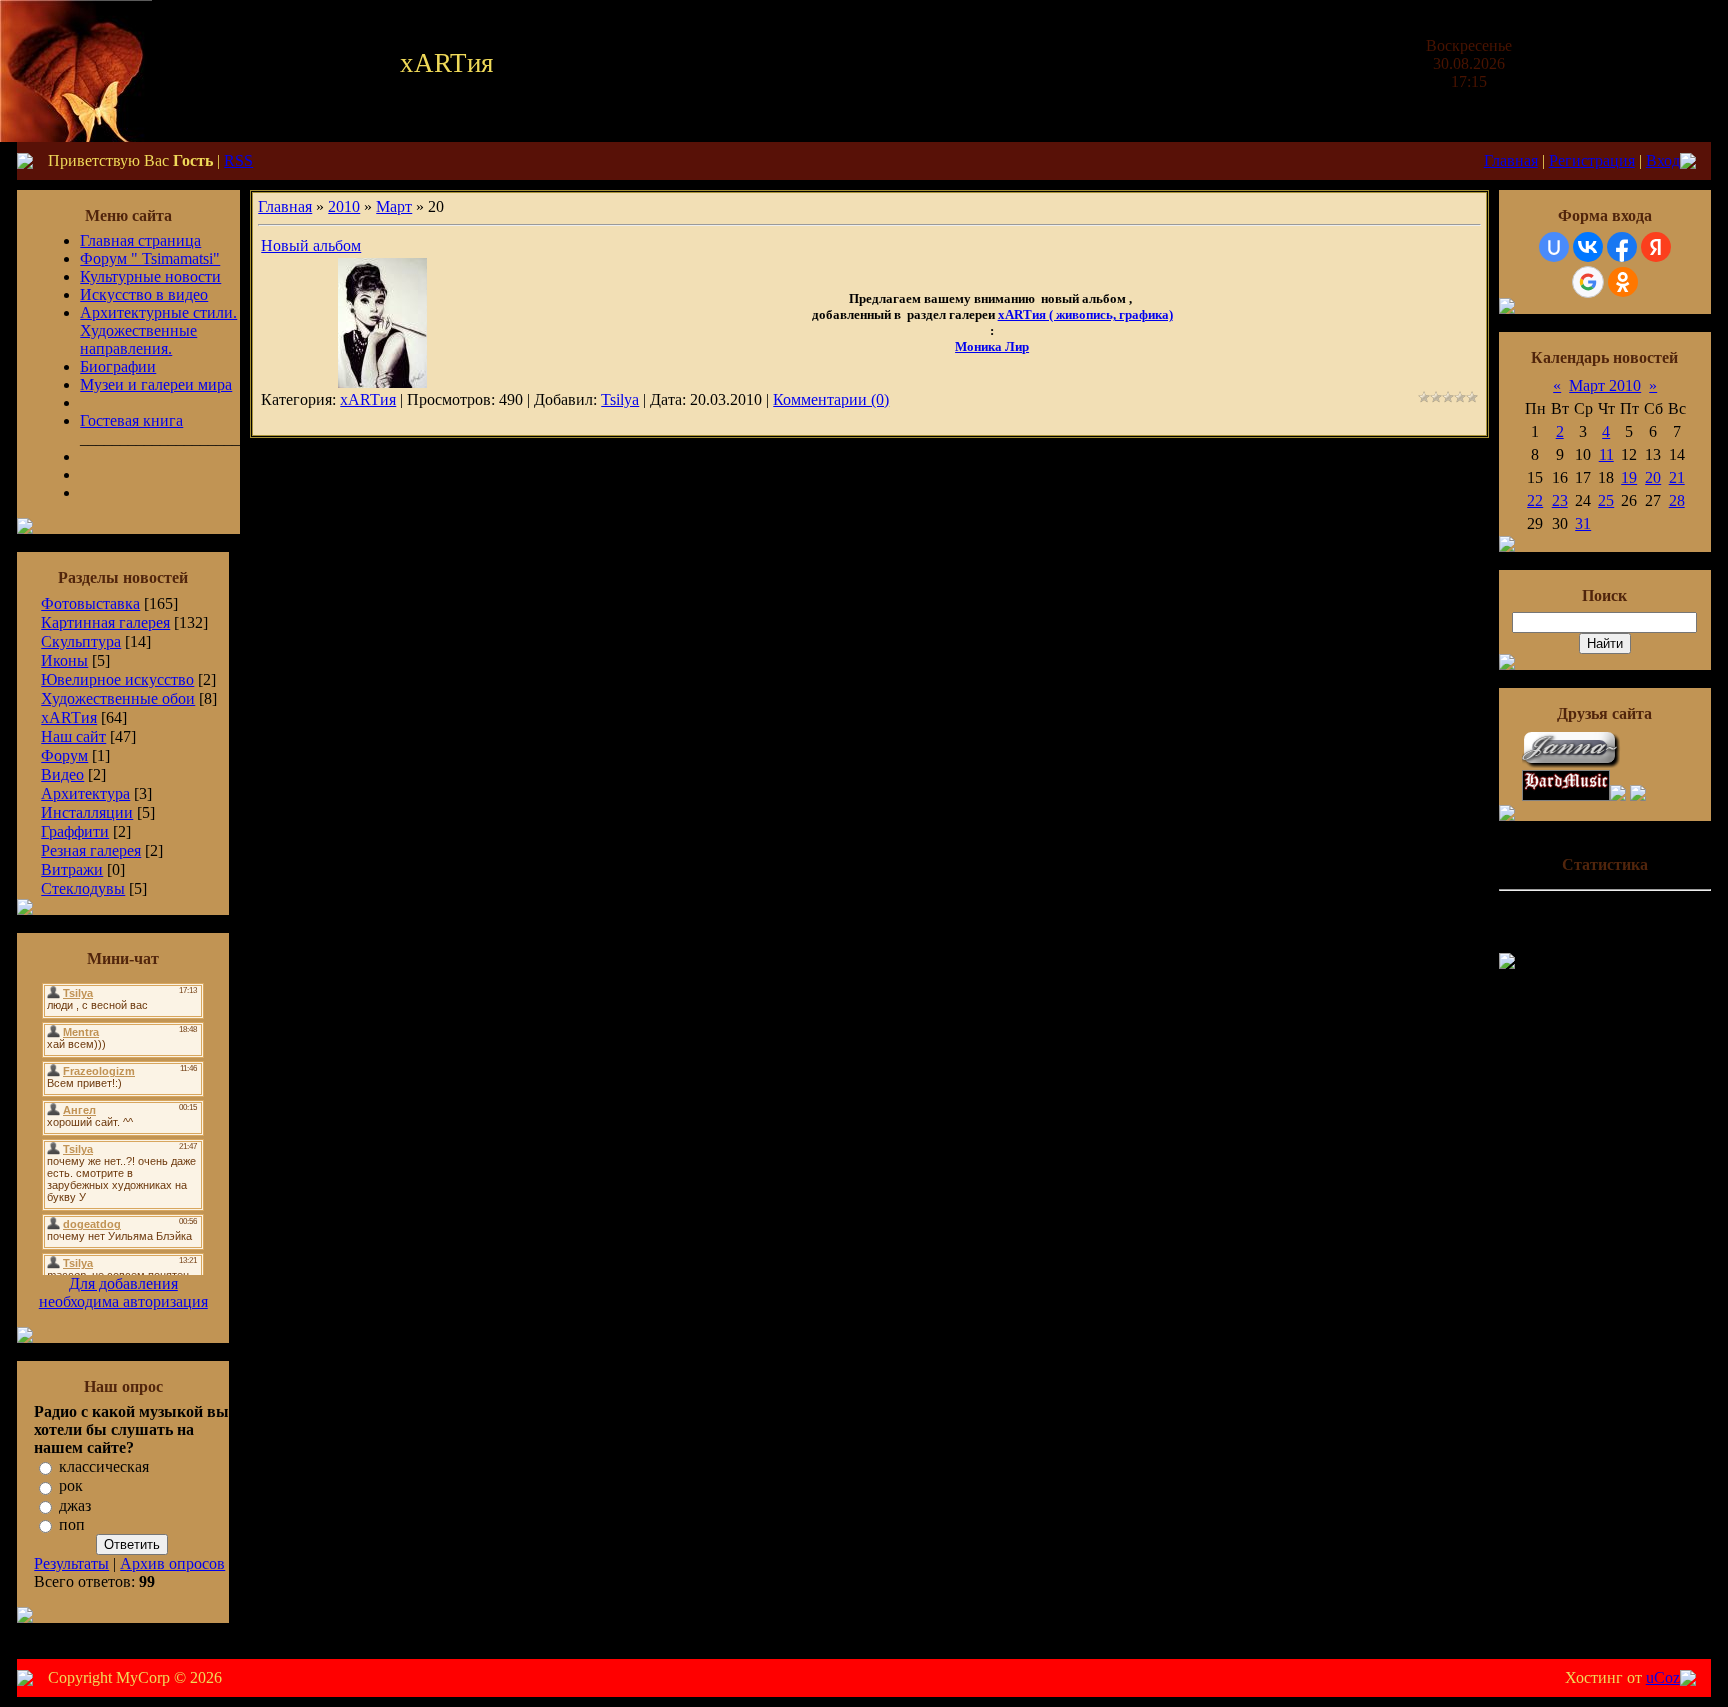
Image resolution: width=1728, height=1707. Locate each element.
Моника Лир (992, 346)
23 (1560, 500)
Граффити (75, 831)
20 (1653, 477)
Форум (64, 755)
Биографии (118, 366)
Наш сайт (73, 736)
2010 (344, 206)
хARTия (69, 717)
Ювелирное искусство (117, 679)
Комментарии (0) (831, 399)
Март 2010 (1605, 385)
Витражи (72, 869)
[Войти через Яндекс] (1656, 247)
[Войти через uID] (1554, 247)
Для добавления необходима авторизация (123, 1292)
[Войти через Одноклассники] (1623, 282)
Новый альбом (311, 245)
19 (1629, 477)
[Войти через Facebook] (1622, 247)
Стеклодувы (83, 888)
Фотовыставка (90, 603)
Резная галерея (91, 850)
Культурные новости (150, 276)
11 (1606, 454)
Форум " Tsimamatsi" (150, 258)
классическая (104, 1466)
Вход (1663, 160)
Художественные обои (118, 698)
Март (394, 206)
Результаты (71, 1563)
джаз (75, 1505)
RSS (238, 160)
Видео (62, 774)
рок (71, 1486)
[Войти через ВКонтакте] (1588, 247)
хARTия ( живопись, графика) (1085, 314)
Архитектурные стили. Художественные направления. (158, 330)
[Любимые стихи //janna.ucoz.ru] (1572, 764)
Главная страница (140, 240)
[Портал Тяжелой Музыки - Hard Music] (1566, 795)
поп (72, 1524)
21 (1677, 477)
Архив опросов (172, 1563)
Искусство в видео (144, 294)
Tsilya (620, 399)
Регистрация (1592, 160)
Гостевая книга (131, 420)
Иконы (64, 660)
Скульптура (81, 641)
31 (1583, 523)
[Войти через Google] (1588, 282)
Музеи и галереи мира (156, 384)
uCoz (1663, 1677)
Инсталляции (87, 812)
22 (1535, 500)
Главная (1511, 160)
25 (1606, 500)
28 (1677, 500)
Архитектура (85, 793)
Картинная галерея (105, 622)
